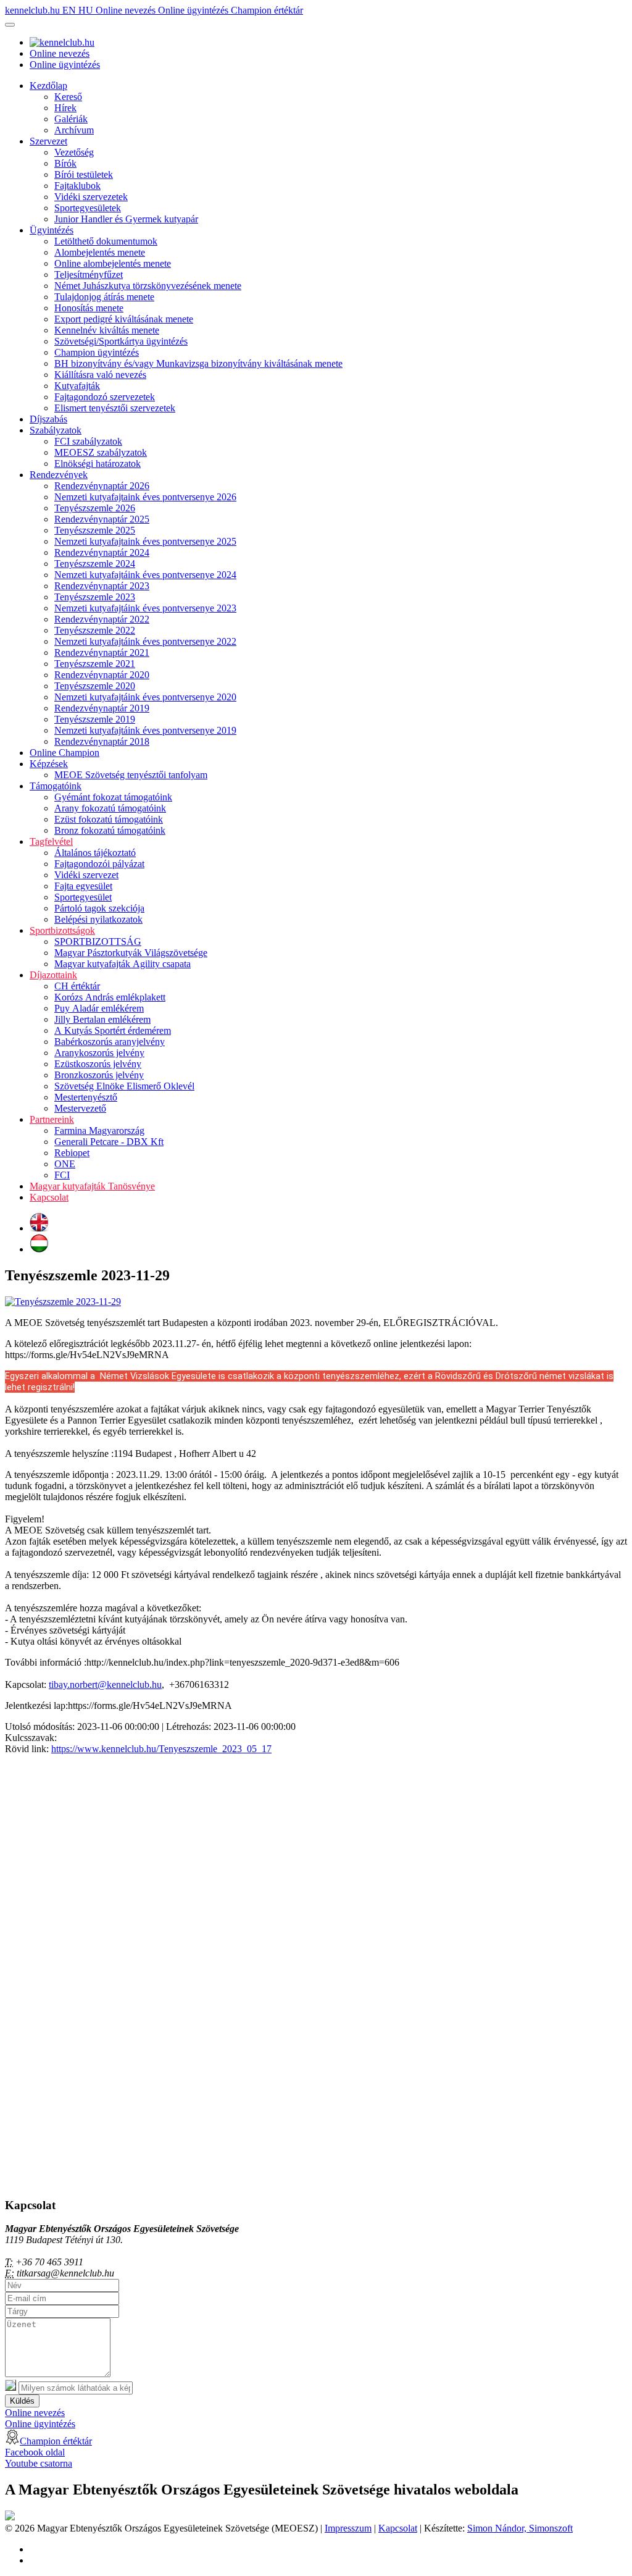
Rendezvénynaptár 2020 (102, 675)
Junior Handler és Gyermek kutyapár (126, 219)
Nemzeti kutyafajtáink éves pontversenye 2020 (145, 697)
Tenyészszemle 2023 (95, 597)
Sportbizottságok (62, 930)
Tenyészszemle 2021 (95, 664)
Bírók (65, 163)
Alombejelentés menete (100, 252)
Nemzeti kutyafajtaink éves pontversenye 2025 (145, 541)
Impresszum (348, 2528)
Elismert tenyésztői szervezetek (115, 408)
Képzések (49, 764)
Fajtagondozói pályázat (99, 864)
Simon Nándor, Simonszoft (520, 2528)
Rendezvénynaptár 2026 (102, 486)
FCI (62, 1175)
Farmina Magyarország (99, 1131)
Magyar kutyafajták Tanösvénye (92, 1186)
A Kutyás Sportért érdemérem (113, 1030)
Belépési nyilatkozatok (98, 919)
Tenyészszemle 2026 (95, 508)
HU (87, 10)
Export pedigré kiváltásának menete (124, 319)
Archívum (74, 130)
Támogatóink (56, 786)
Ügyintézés (52, 230)
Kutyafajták (77, 386)
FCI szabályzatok (88, 441)
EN (70, 10)
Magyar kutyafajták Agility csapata (123, 964)
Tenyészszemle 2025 (95, 530)
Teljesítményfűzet (89, 275)
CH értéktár (77, 986)
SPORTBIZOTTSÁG (98, 942)
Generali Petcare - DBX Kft (109, 1142)
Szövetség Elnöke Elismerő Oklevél (124, 1086)
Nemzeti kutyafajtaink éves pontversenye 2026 (145, 497)
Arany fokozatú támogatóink (110, 808)
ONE (65, 1164)
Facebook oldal (35, 2452)
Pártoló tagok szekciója (99, 908)
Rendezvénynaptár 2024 (102, 552)
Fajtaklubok (77, 186)
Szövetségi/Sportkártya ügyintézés (121, 341)
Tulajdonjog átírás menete (104, 297)
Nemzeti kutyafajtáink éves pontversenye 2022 (145, 641)
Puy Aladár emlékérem (99, 1008)
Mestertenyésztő (86, 1097)
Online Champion (64, 753)
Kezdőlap (48, 86)
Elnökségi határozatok (98, 464)
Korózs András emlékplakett (110, 997)
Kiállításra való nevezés (100, 375)
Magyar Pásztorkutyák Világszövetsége (131, 953)
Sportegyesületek (88, 208)
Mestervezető (80, 1108)
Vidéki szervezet (86, 875)
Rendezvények (59, 475)
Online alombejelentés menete (113, 263)
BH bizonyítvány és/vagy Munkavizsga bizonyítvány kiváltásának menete (198, 363)
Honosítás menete (89, 308)
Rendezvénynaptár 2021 (102, 652)
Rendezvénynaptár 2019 (102, 708)
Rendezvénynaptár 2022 (102, 619)
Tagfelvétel (51, 841)
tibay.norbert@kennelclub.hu (105, 1684)
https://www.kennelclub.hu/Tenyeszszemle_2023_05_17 (161, 1749)
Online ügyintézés (194, 10)
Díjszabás (48, 419)
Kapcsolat (49, 1197)
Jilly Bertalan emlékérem (102, 1019)
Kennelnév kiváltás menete (107, 330)
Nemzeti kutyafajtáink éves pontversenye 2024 (145, 575)
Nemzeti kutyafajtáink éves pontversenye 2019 (145, 730)
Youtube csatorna (39, 2463)
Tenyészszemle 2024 (95, 564)
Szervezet (48, 141)
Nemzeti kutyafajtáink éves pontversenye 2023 (145, 608)
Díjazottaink (53, 975)
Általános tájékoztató (95, 853)
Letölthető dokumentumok (106, 241)
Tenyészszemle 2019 (95, 719)
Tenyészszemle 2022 (95, 630)
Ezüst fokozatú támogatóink (109, 819)
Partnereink (52, 1119)
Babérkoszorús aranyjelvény (110, 1042)
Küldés (22, 2401)
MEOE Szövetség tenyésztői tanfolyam (131, 775)
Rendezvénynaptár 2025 (102, 519)
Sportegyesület (83, 897)
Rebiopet (72, 1153)
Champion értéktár (267, 10)
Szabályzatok (56, 430)
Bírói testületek (84, 174)
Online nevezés (127, 10)
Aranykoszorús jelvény (99, 1053)
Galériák (71, 119)
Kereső (68, 97)
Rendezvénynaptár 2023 (102, 586)
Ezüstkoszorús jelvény (98, 1064)
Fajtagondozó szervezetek (105, 397)
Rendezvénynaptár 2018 (102, 741)
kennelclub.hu (34, 10)
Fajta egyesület (83, 886)
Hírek (65, 108)
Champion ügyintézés (97, 352)
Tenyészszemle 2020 (95, 686)
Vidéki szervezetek (91, 197)
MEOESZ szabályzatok (101, 452)
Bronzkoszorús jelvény (99, 1075)
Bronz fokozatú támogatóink (110, 830)
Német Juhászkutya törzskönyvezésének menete (148, 286)
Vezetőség (74, 152)
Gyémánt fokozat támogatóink (113, 797)
